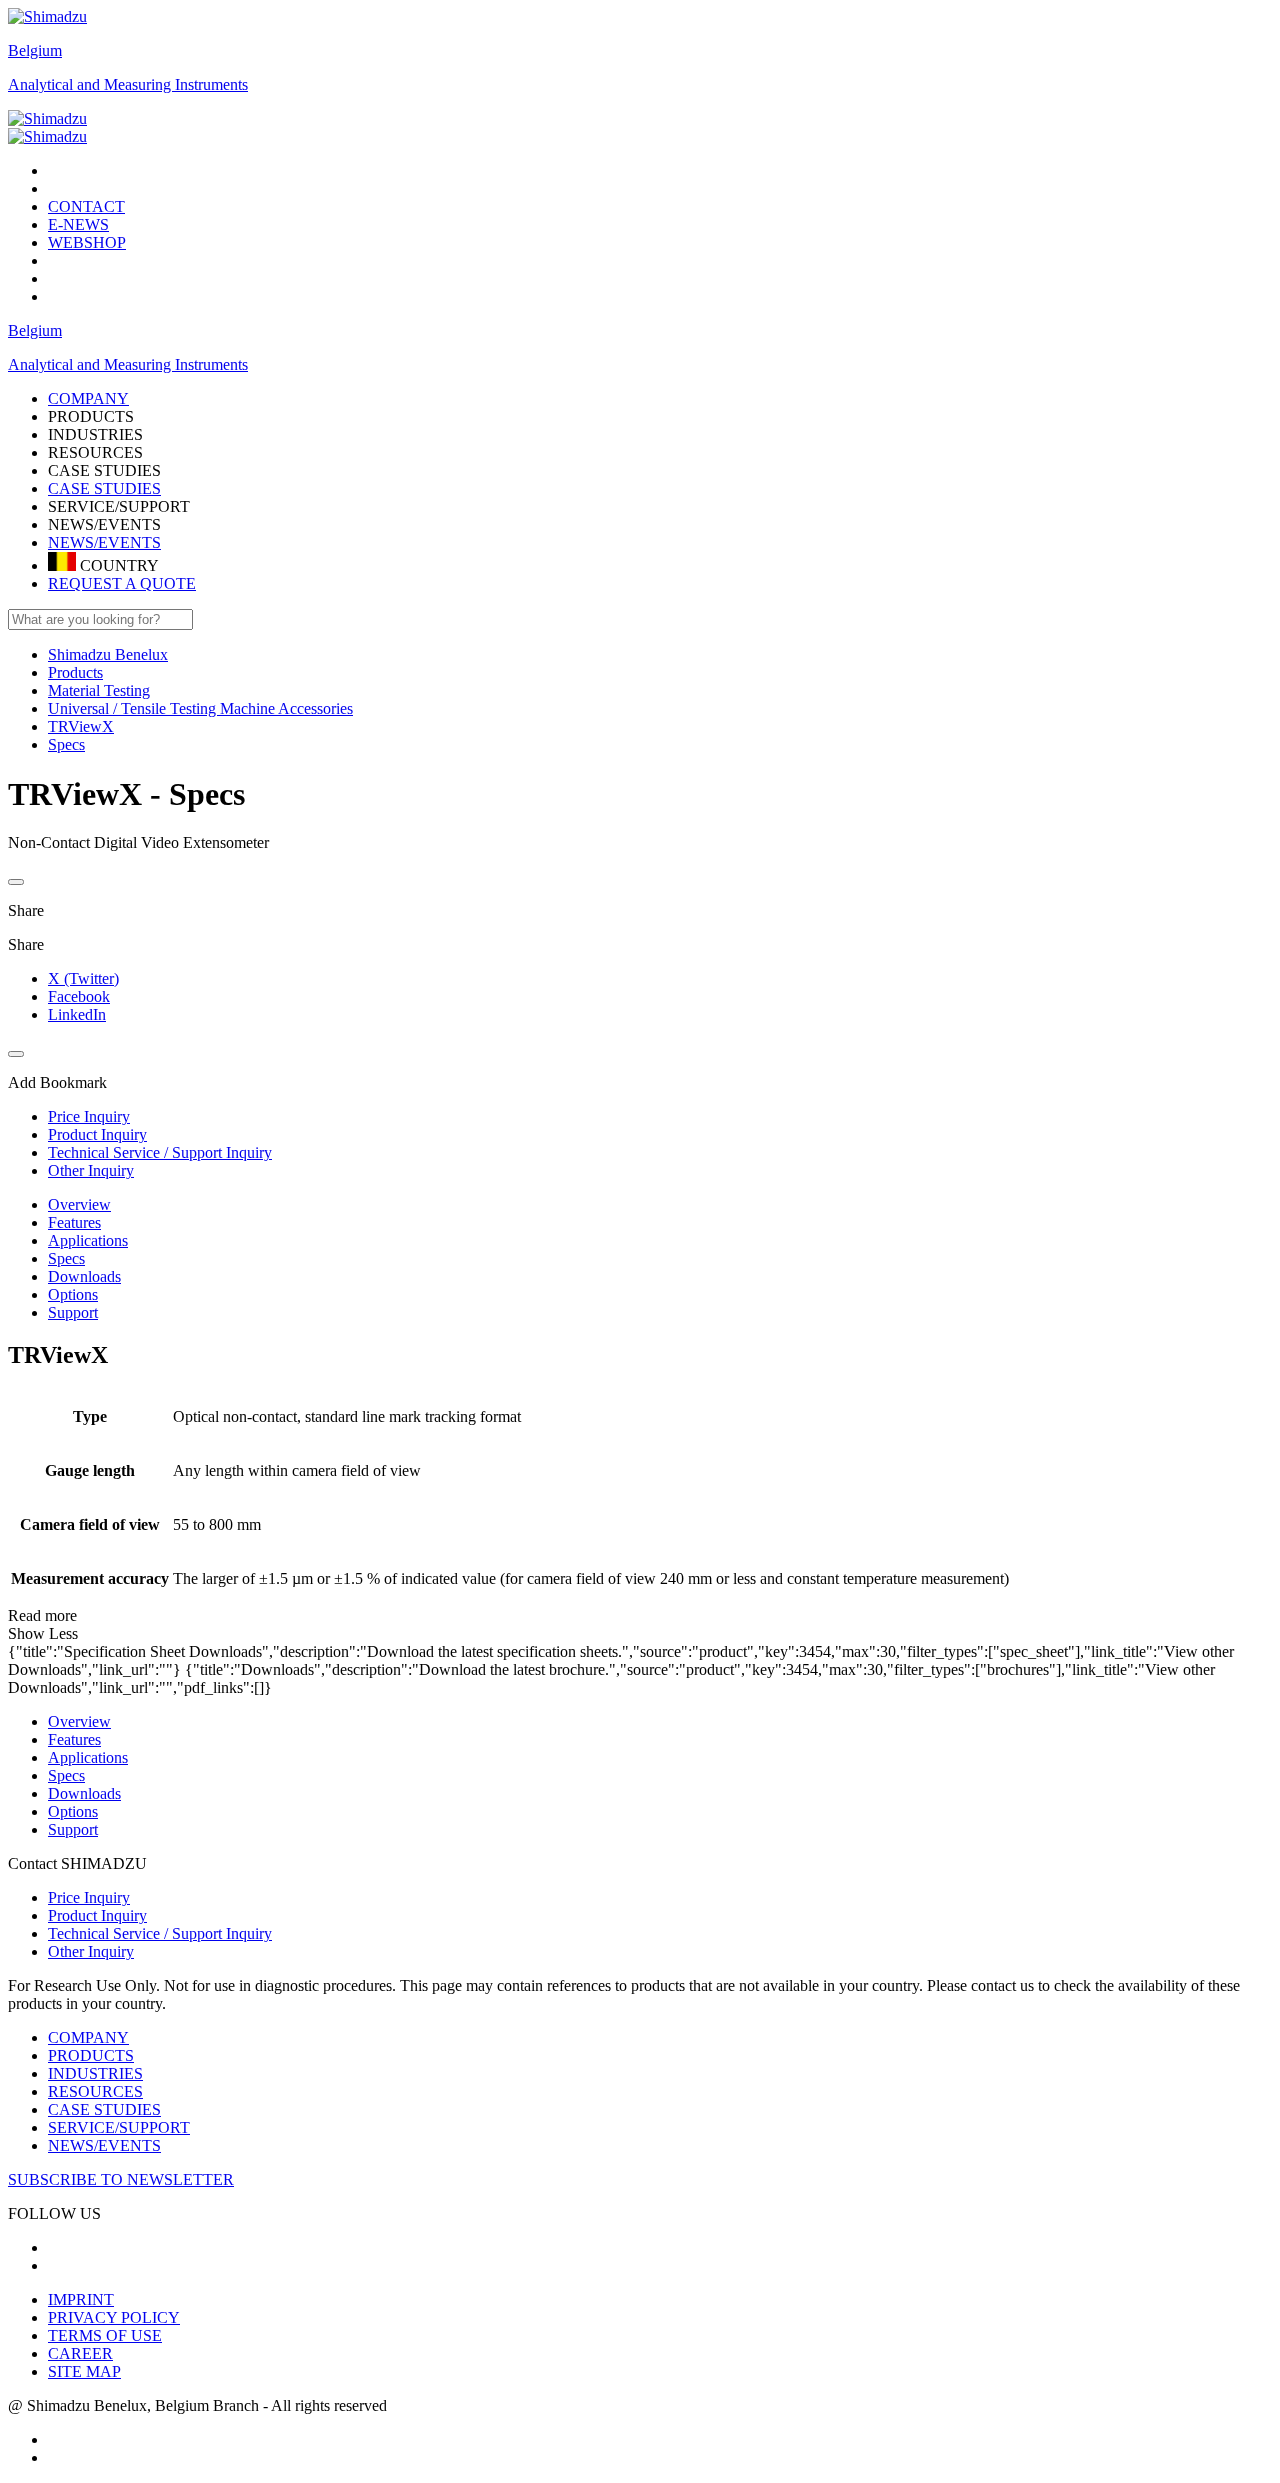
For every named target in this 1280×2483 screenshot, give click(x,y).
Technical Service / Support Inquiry (160, 1933)
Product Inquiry (97, 1915)
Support (73, 1312)
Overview (79, 1204)
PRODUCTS (91, 2055)
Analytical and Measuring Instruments (128, 84)
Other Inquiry (91, 1951)
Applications (88, 1240)
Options (73, 1294)
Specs (66, 1258)
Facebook (79, 996)
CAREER (80, 2353)
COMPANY (88, 2037)
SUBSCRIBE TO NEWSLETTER (121, 2179)
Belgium (35, 50)
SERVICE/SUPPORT (119, 2127)
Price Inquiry (89, 1897)
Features (74, 1222)
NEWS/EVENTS (104, 542)
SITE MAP (84, 2371)
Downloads (84, 1276)
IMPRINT (81, 2299)
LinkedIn (77, 1014)
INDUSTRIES (95, 2073)
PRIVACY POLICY (114, 2317)
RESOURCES (95, 2091)
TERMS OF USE (105, 2335)
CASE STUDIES (104, 488)
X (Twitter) (83, 978)
